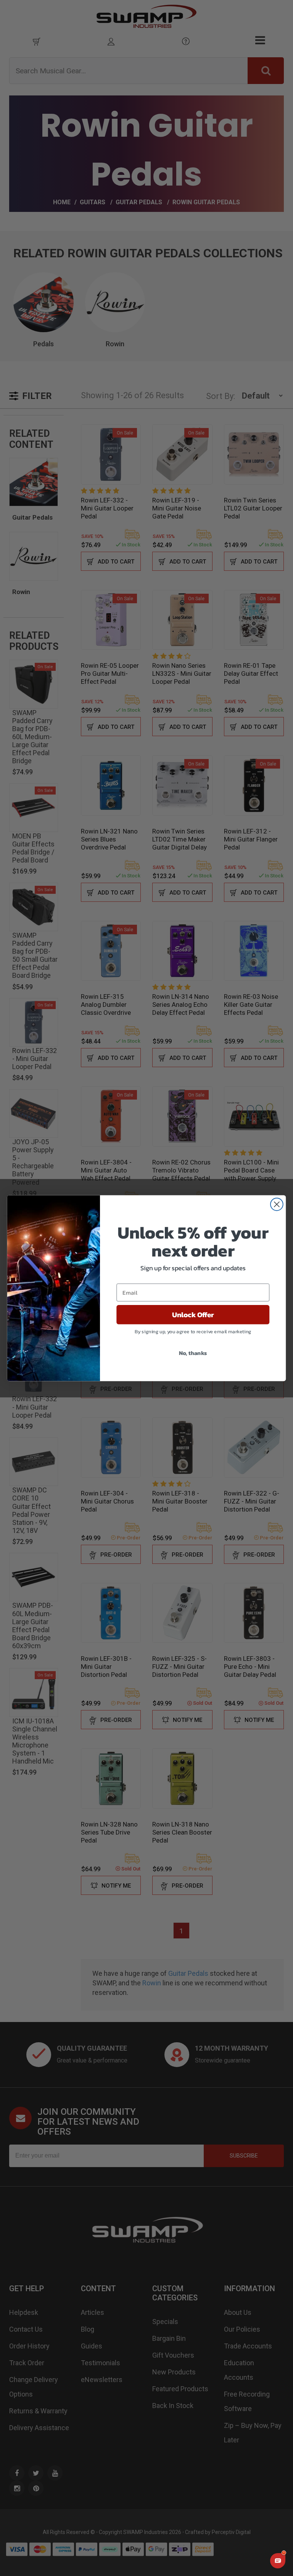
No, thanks (193, 1353)
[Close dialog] (277, 1204)
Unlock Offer (193, 1315)
